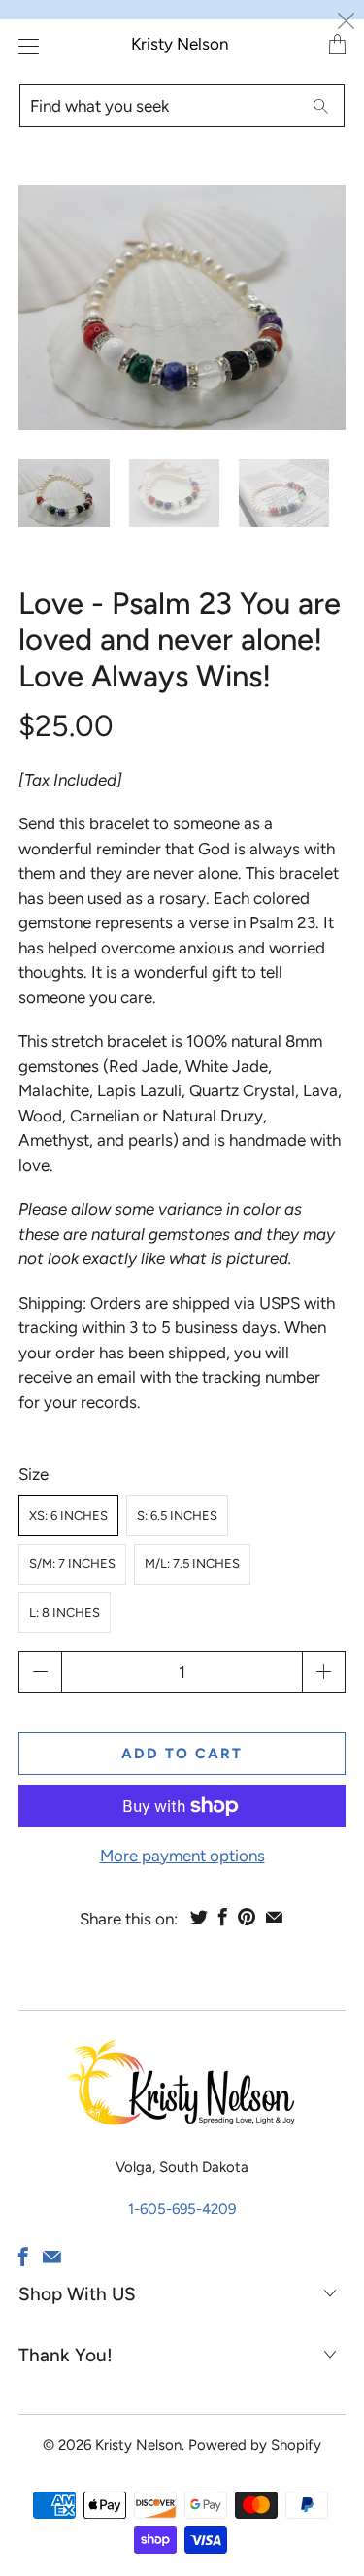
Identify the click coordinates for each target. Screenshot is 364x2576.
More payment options (182, 1856)
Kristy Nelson (180, 44)
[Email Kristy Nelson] (52, 2257)
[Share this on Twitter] (199, 1917)
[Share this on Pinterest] (247, 1917)
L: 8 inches (65, 1612)
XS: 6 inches (68, 1515)
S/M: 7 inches (72, 1564)
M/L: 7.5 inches (192, 1564)
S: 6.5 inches (177, 1515)
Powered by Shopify (255, 2445)
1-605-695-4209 (182, 2209)
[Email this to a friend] (274, 1917)
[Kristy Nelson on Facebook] (23, 2257)
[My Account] (24, 46)
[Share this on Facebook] (223, 1917)
